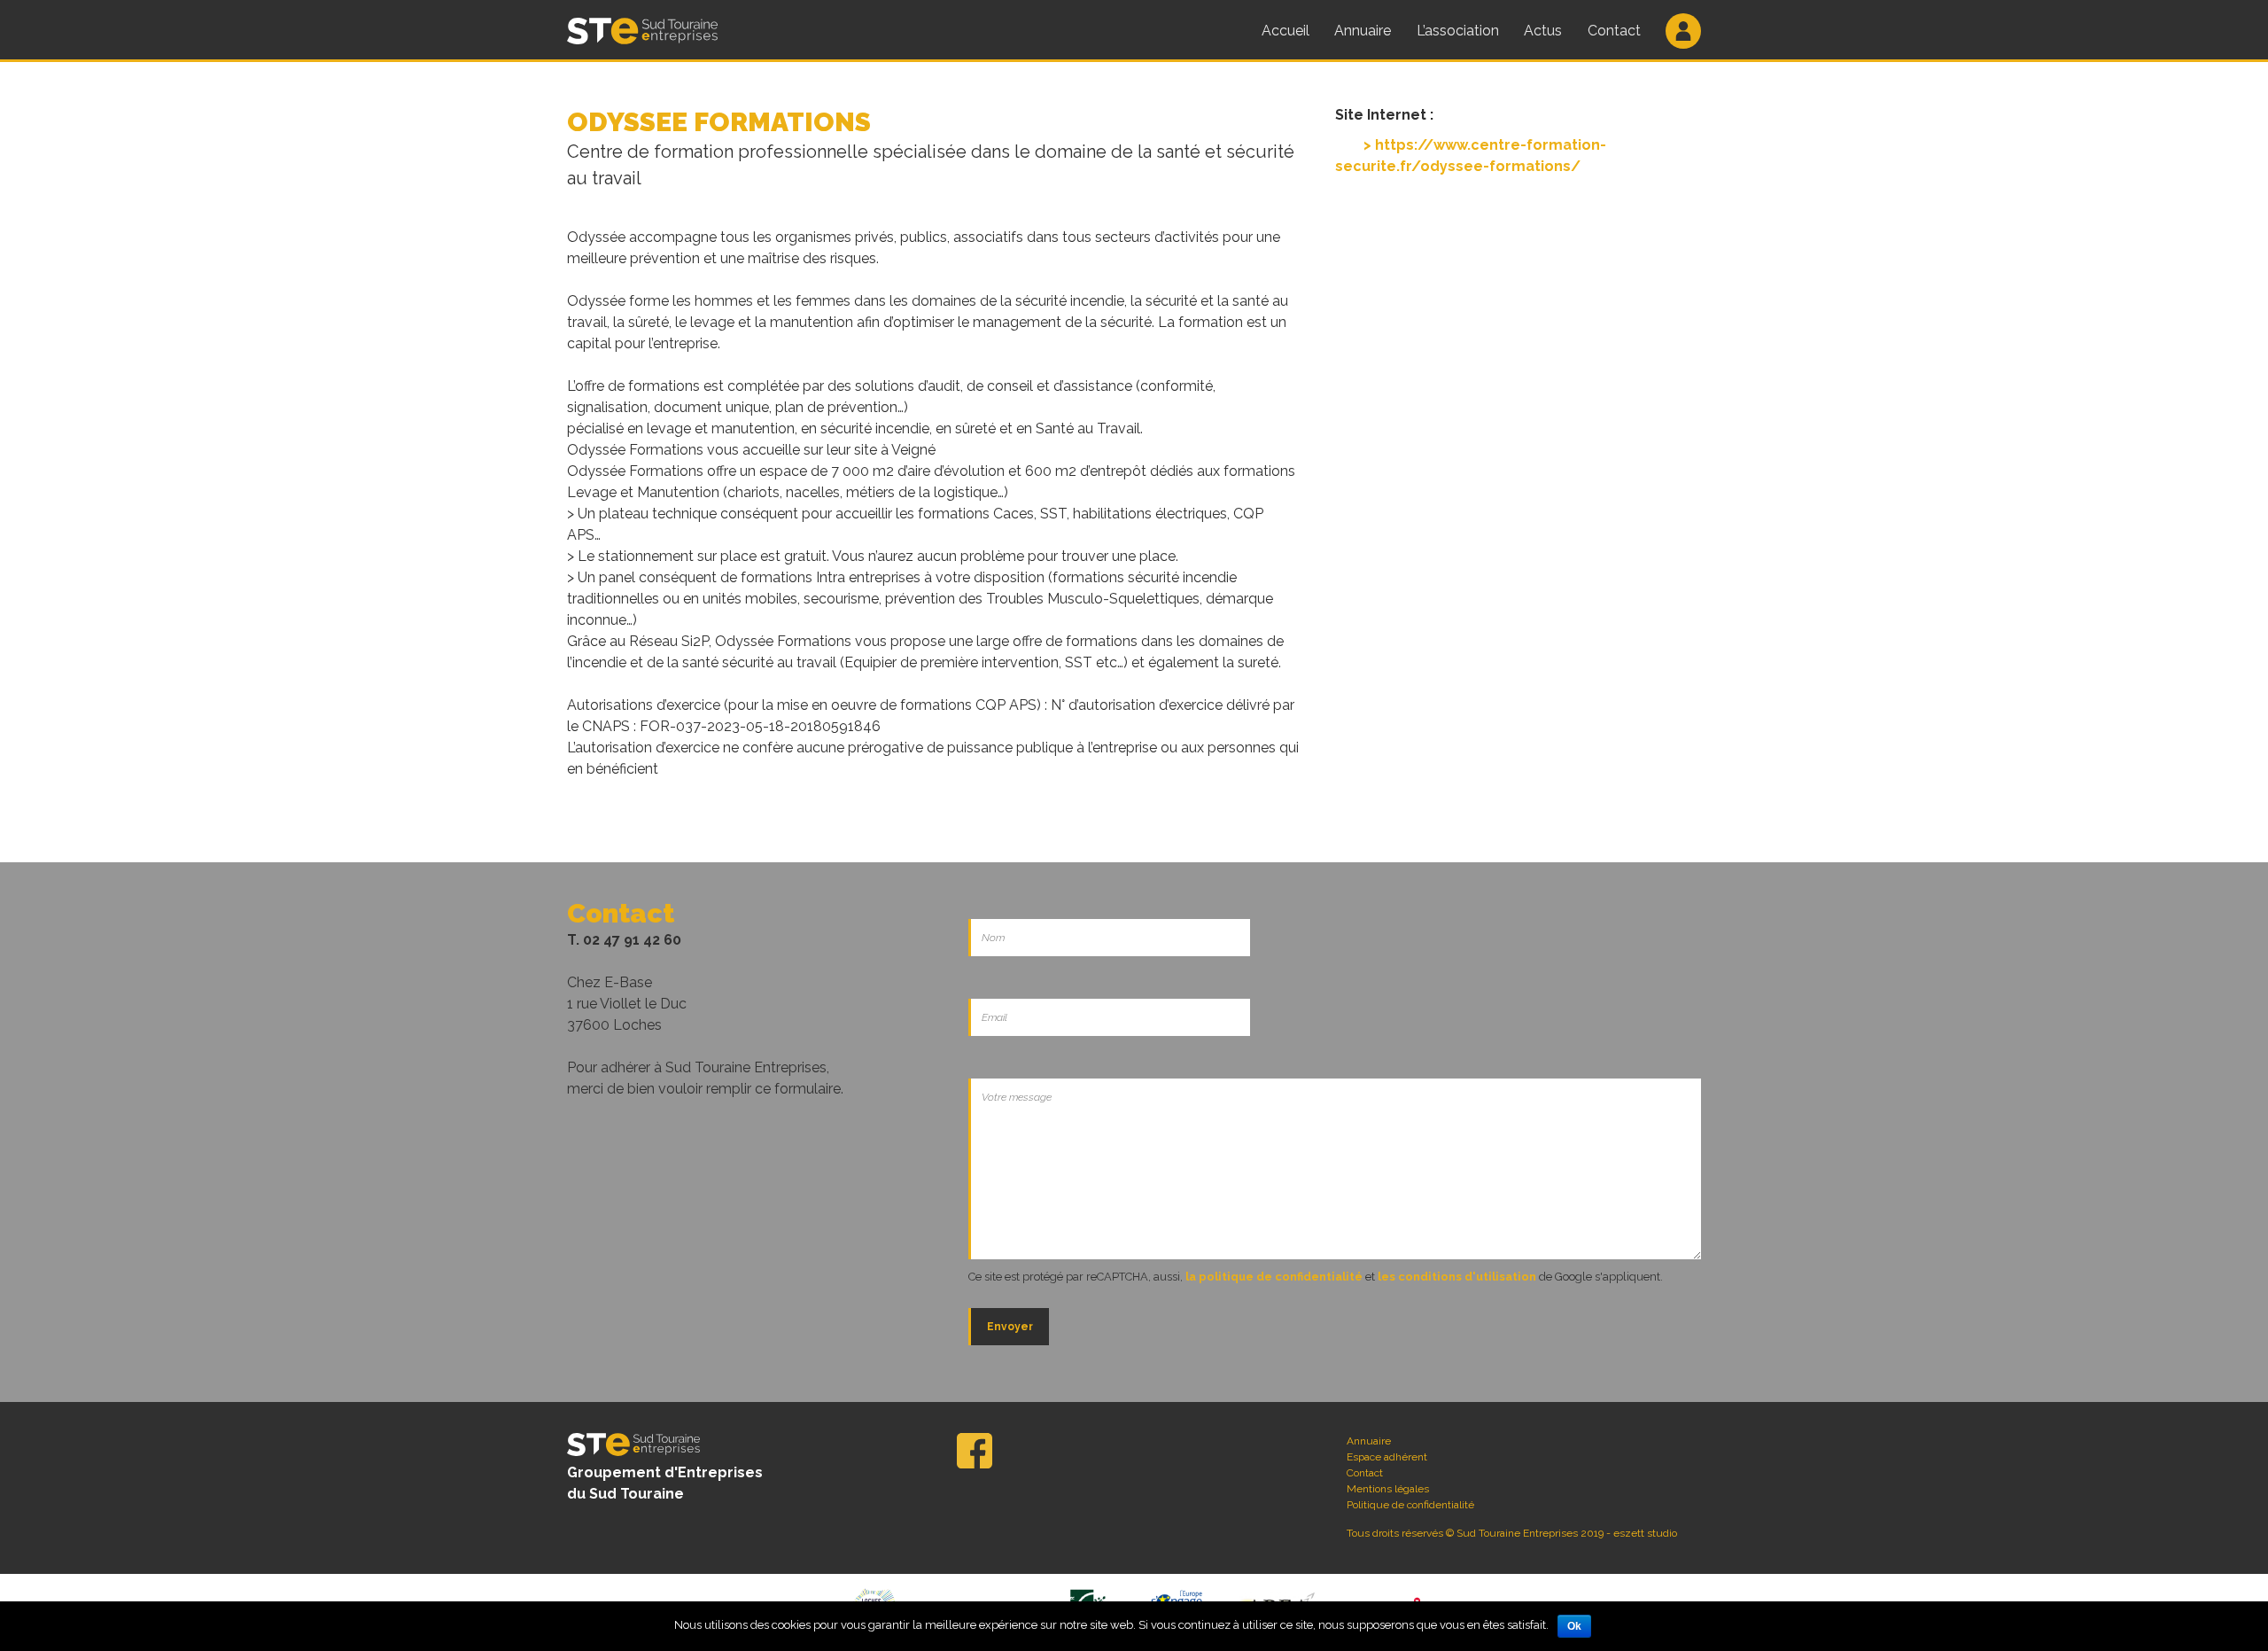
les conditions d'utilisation (1457, 1277)
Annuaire (1363, 31)
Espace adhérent (1387, 1457)
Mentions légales (1388, 1489)
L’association (1458, 31)
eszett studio (1645, 1533)
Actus (1543, 31)
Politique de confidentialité (1410, 1505)
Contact (1614, 31)
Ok (1574, 1626)
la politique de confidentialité (1274, 1277)
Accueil (1285, 31)
